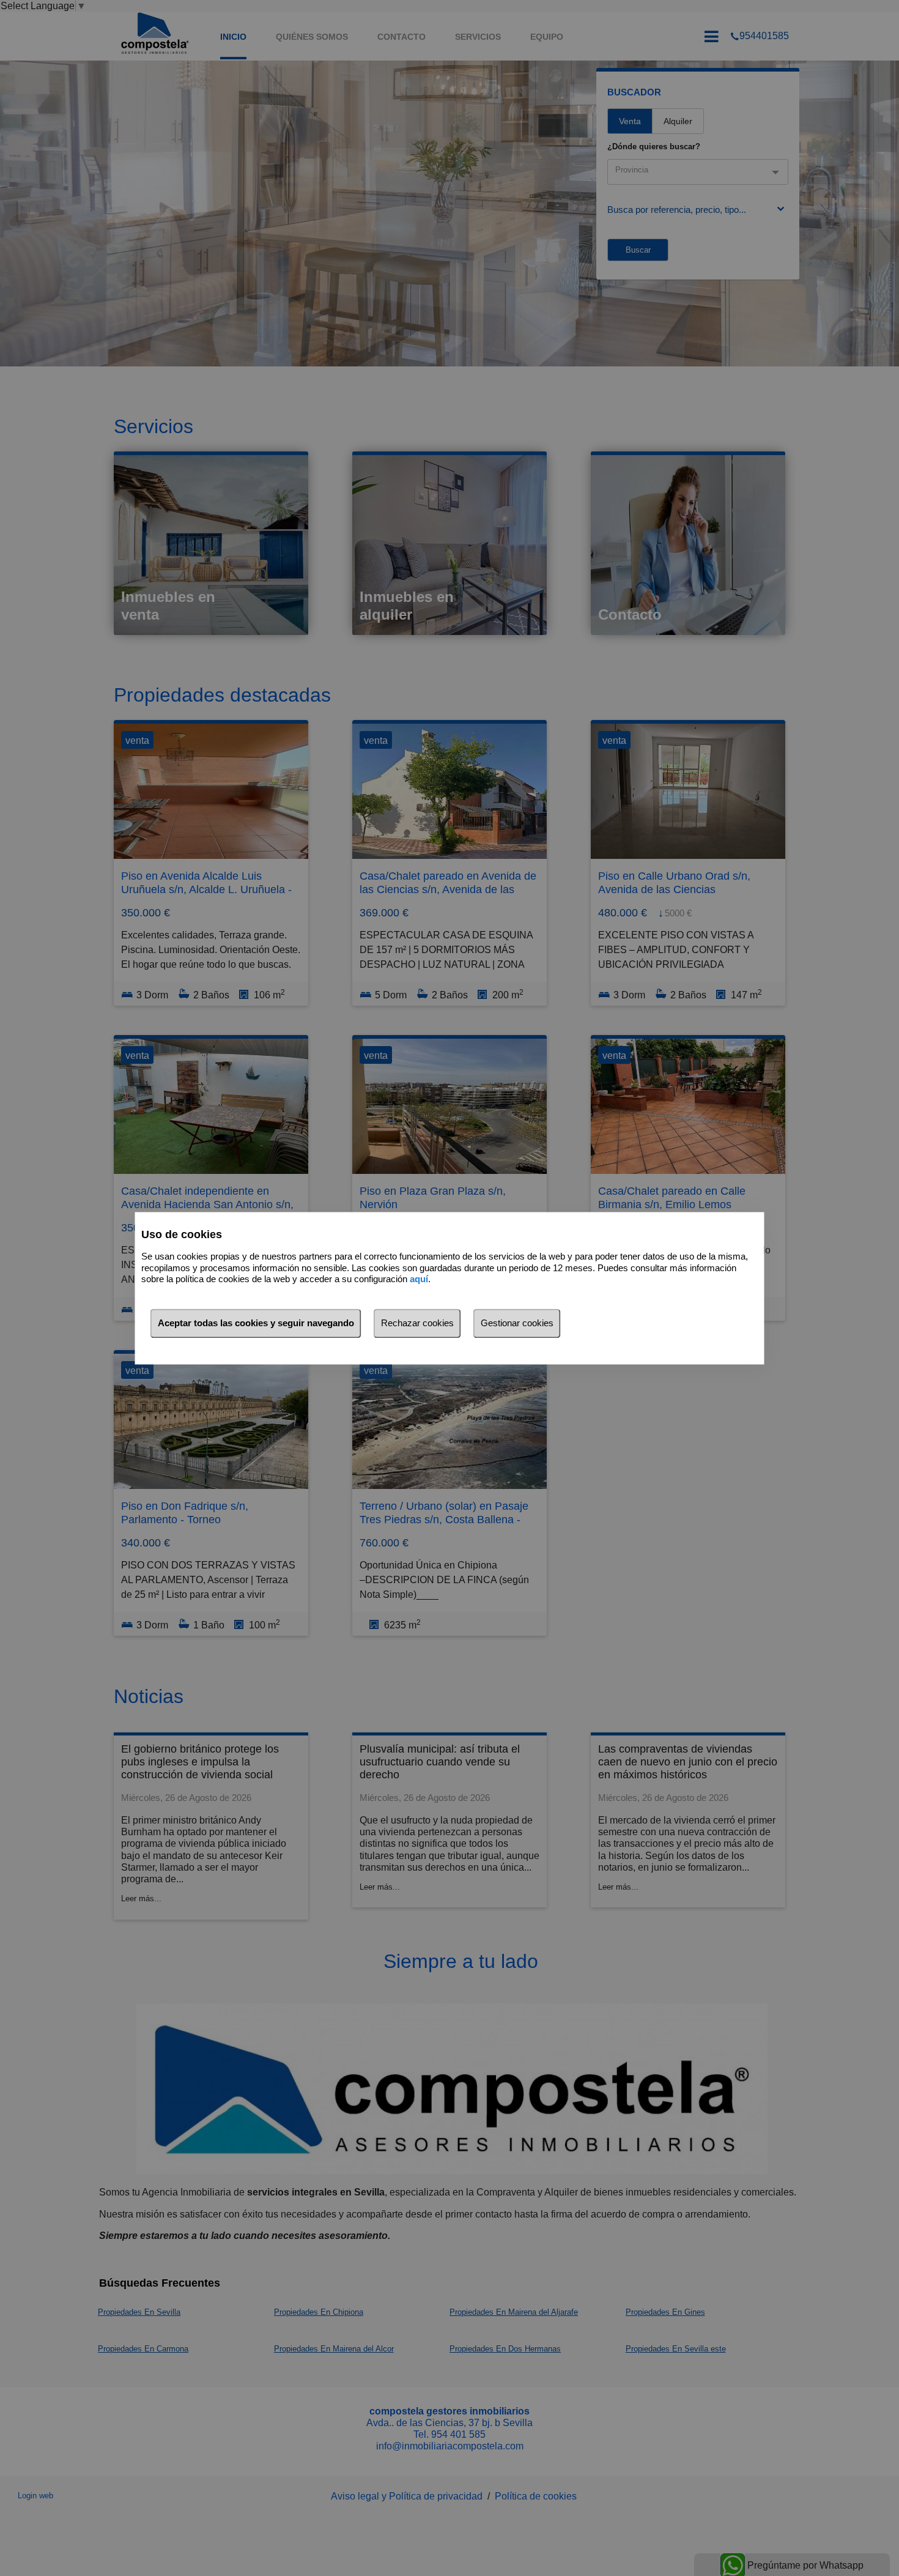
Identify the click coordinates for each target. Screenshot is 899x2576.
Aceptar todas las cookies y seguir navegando (256, 1323)
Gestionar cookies (517, 1323)
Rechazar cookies (417, 1323)
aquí (419, 1279)
